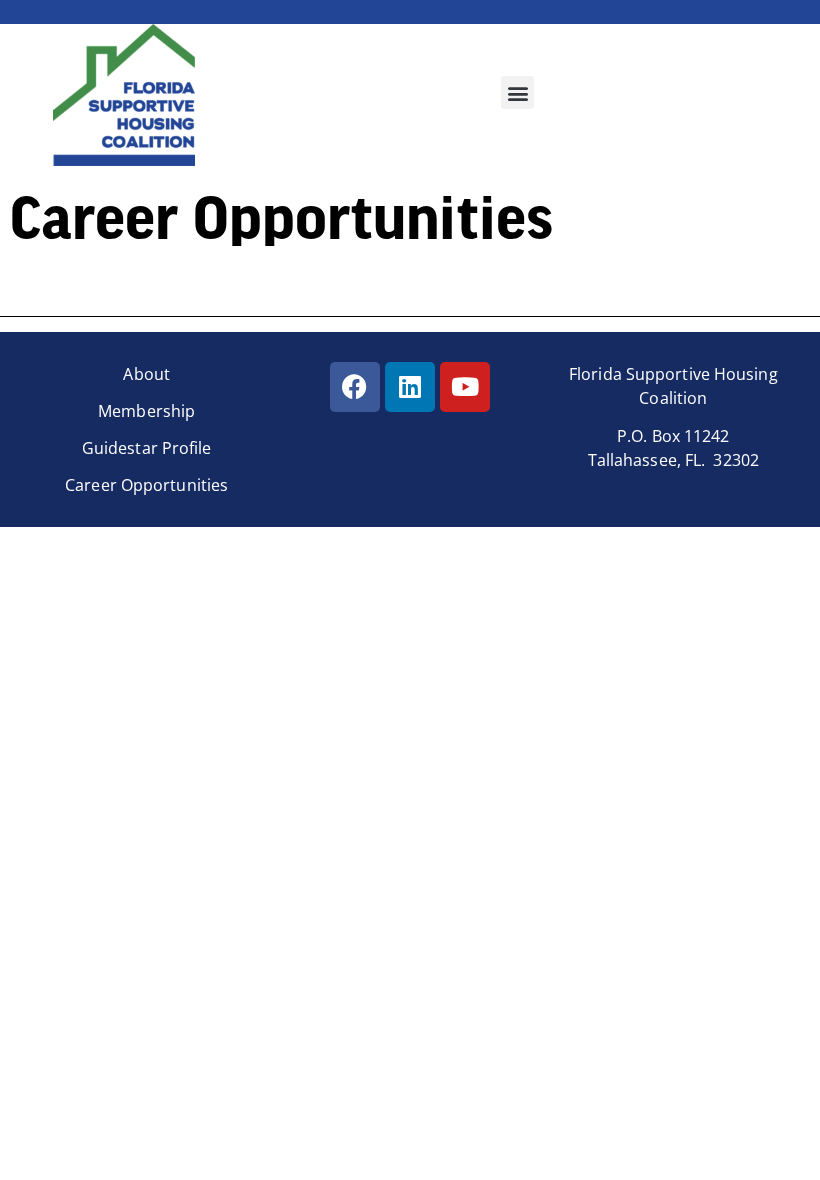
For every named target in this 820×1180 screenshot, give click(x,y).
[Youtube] (465, 387)
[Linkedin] (410, 387)
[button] (517, 92)
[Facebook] (355, 387)
